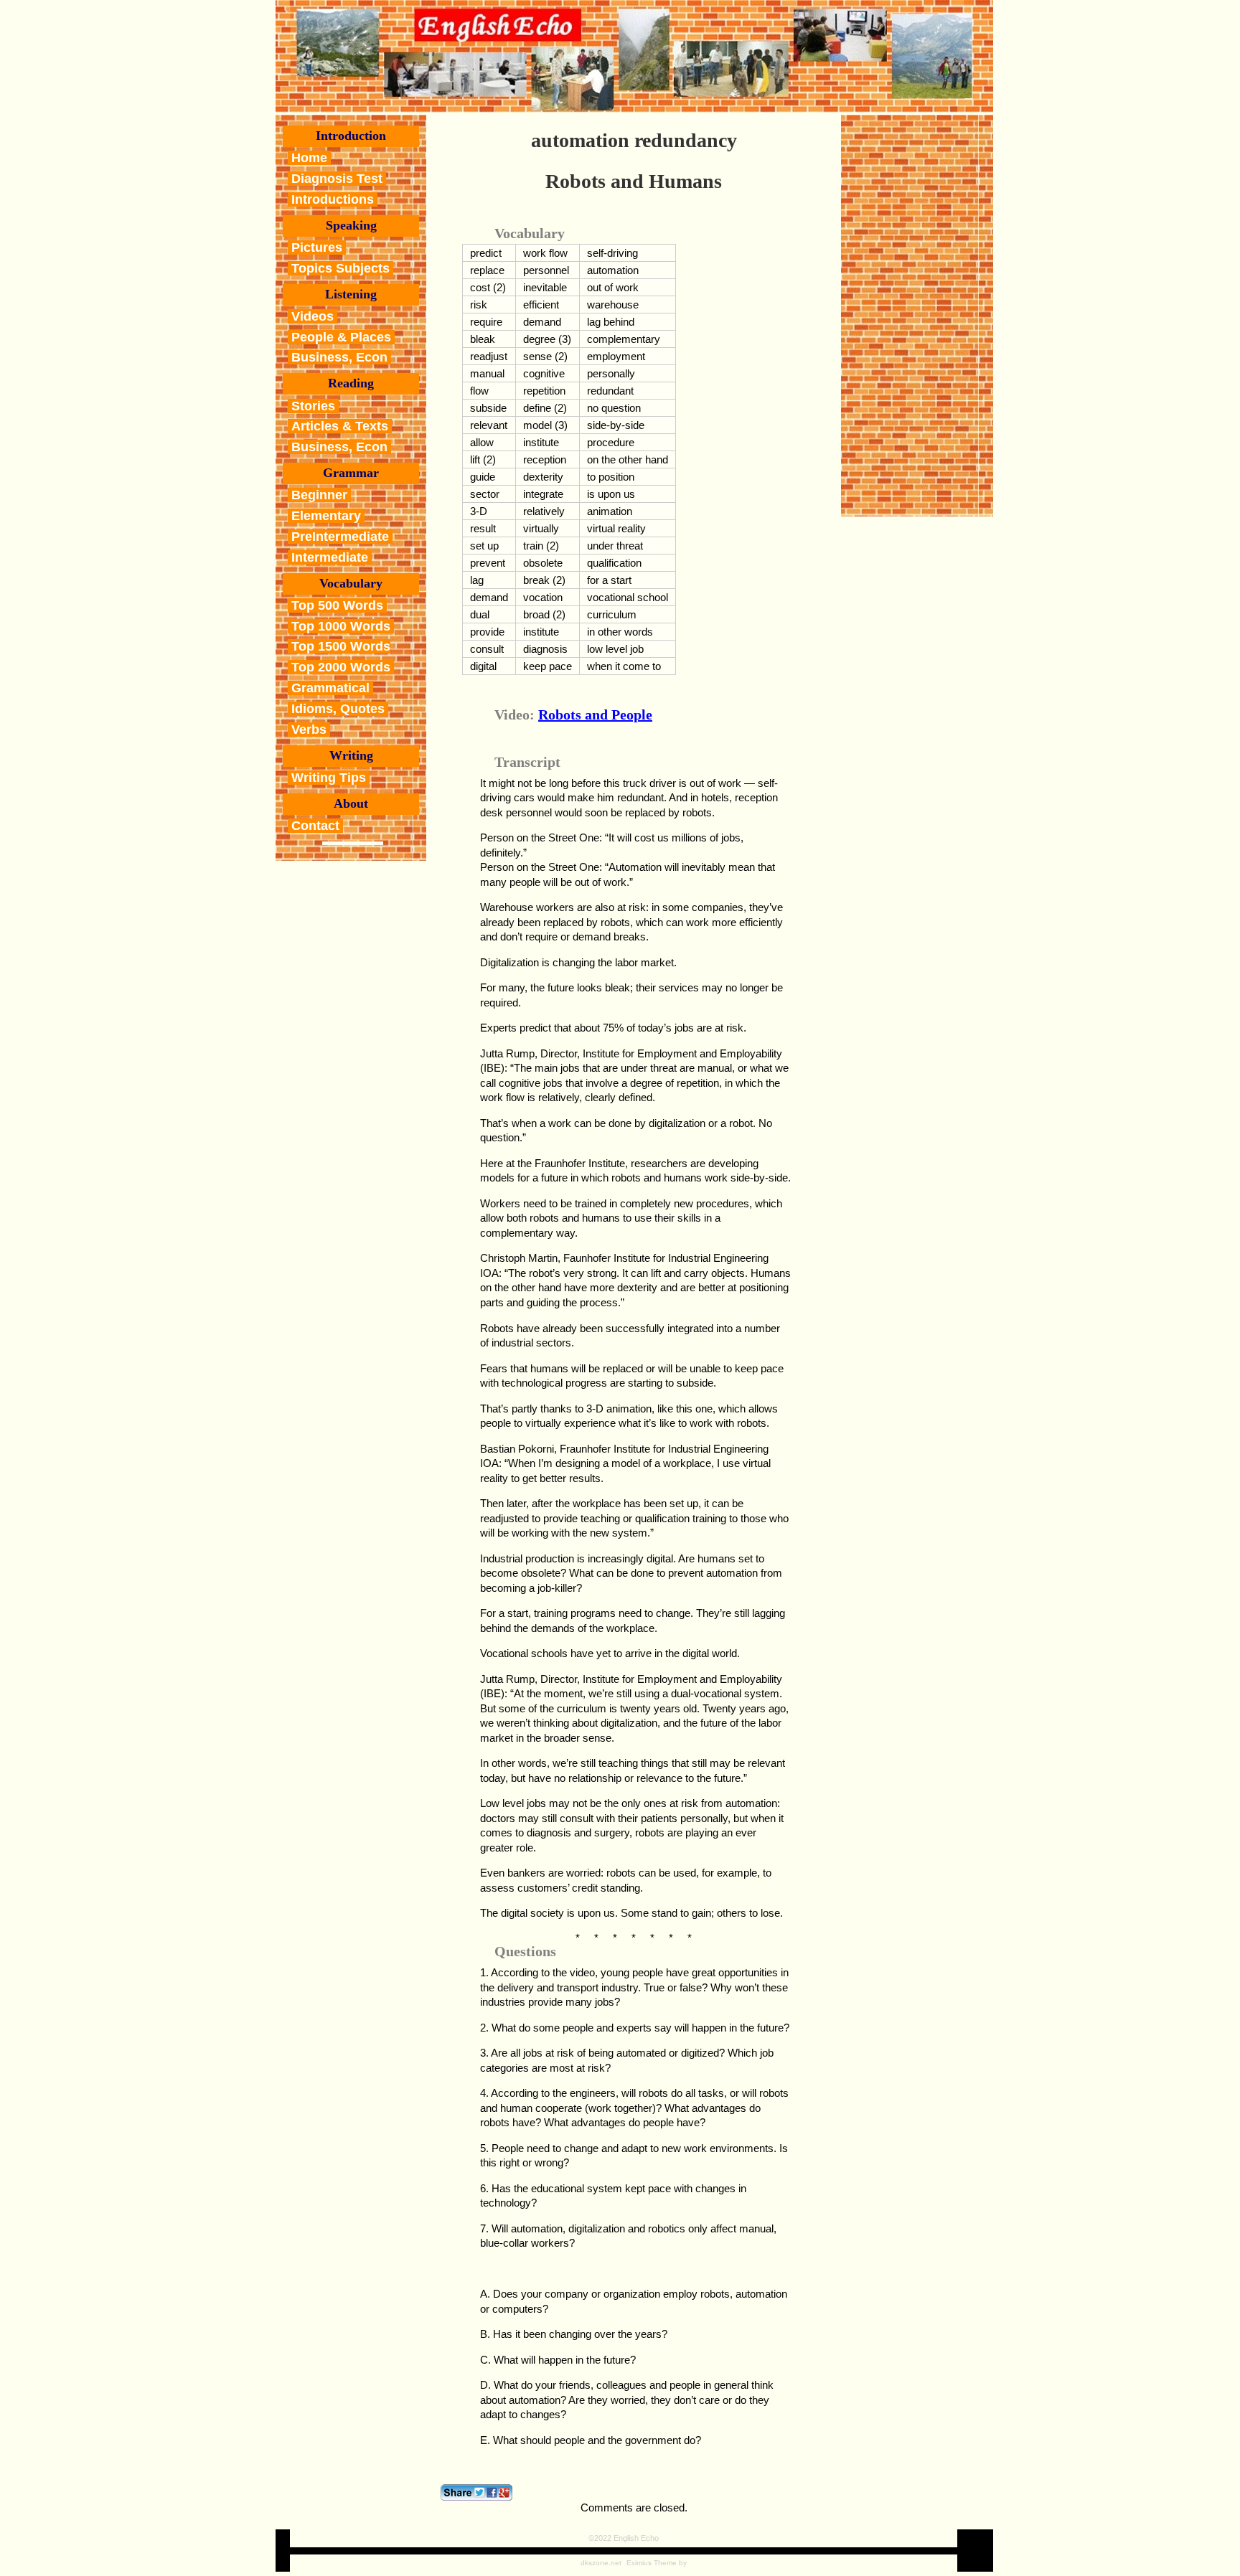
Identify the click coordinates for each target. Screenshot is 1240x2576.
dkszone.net (601, 2563)
